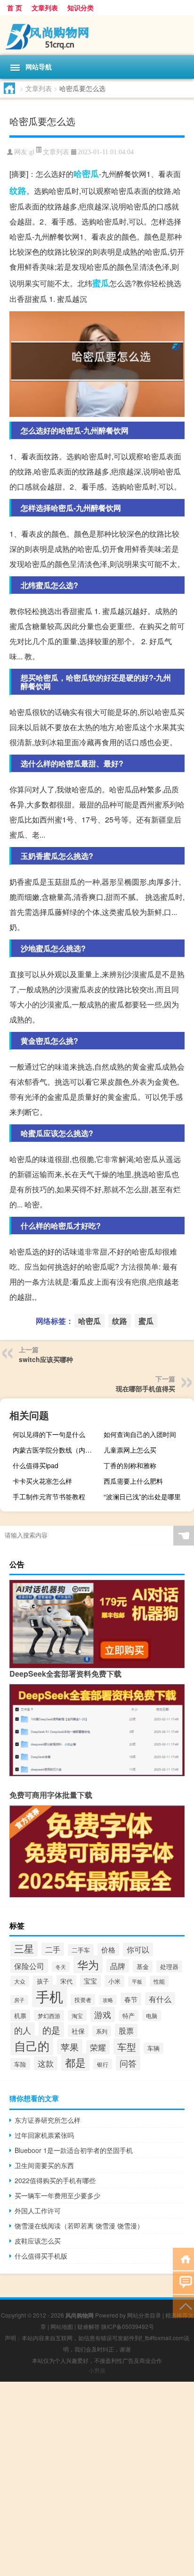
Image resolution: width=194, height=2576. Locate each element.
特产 (129, 2016)
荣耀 (98, 2047)
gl (32, 152)
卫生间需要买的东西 (44, 2165)
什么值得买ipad (36, 1465)
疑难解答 (89, 2326)
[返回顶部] (183, 2306)
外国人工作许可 (38, 2210)
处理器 (169, 1966)
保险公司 (29, 1966)
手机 (49, 1996)
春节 (131, 1999)
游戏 (103, 2014)
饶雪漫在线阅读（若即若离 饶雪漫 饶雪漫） (79, 2226)
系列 (102, 2031)
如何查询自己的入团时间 (140, 1434)
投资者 (83, 2000)
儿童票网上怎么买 (130, 1450)
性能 (159, 1981)
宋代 (66, 1981)
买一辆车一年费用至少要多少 (57, 2195)
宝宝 (90, 1981)
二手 (53, 1949)
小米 (114, 1981)
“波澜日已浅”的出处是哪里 (142, 1496)
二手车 (81, 1950)
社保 (78, 2031)
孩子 (43, 1981)
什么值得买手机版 (41, 2256)
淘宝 (77, 2015)
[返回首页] (183, 2258)
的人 (23, 2030)
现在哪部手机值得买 (145, 1388)
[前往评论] (183, 2282)
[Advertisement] (97, 2479)
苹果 (70, 2047)
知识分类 (81, 8)
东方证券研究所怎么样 (48, 2120)
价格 (108, 1949)
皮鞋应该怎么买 (38, 2241)
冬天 (61, 1967)
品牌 (118, 1966)
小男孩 (97, 2370)
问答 (128, 2063)
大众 (20, 1981)
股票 (126, 2030)
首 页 (15, 8)
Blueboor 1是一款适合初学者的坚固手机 (74, 2150)
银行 (103, 2064)
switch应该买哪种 (46, 1359)
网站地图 (62, 2326)
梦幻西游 (49, 2015)
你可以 (138, 1949)
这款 (46, 2063)
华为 (88, 1964)
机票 (20, 2015)
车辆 (154, 2048)
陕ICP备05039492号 (128, 2326)
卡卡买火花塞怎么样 (42, 1481)
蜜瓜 (101, 283)
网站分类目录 (144, 2315)
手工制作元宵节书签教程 (49, 1496)
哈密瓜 (86, 174)
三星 (24, 1948)
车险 (20, 2064)
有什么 (160, 1999)
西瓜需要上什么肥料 (133, 1481)
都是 (75, 2062)
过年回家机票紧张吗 (44, 2135)
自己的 (32, 2045)
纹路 (18, 191)
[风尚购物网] (97, 35)
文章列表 (45, 8)
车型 (127, 2047)
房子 (19, 2000)
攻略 (108, 2000)
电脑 (152, 2015)
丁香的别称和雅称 (130, 1465)
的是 (51, 2030)
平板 (137, 1982)
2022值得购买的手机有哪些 (55, 2180)
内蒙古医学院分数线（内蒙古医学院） (57, 1450)
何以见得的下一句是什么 (49, 1434)
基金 (143, 1966)
